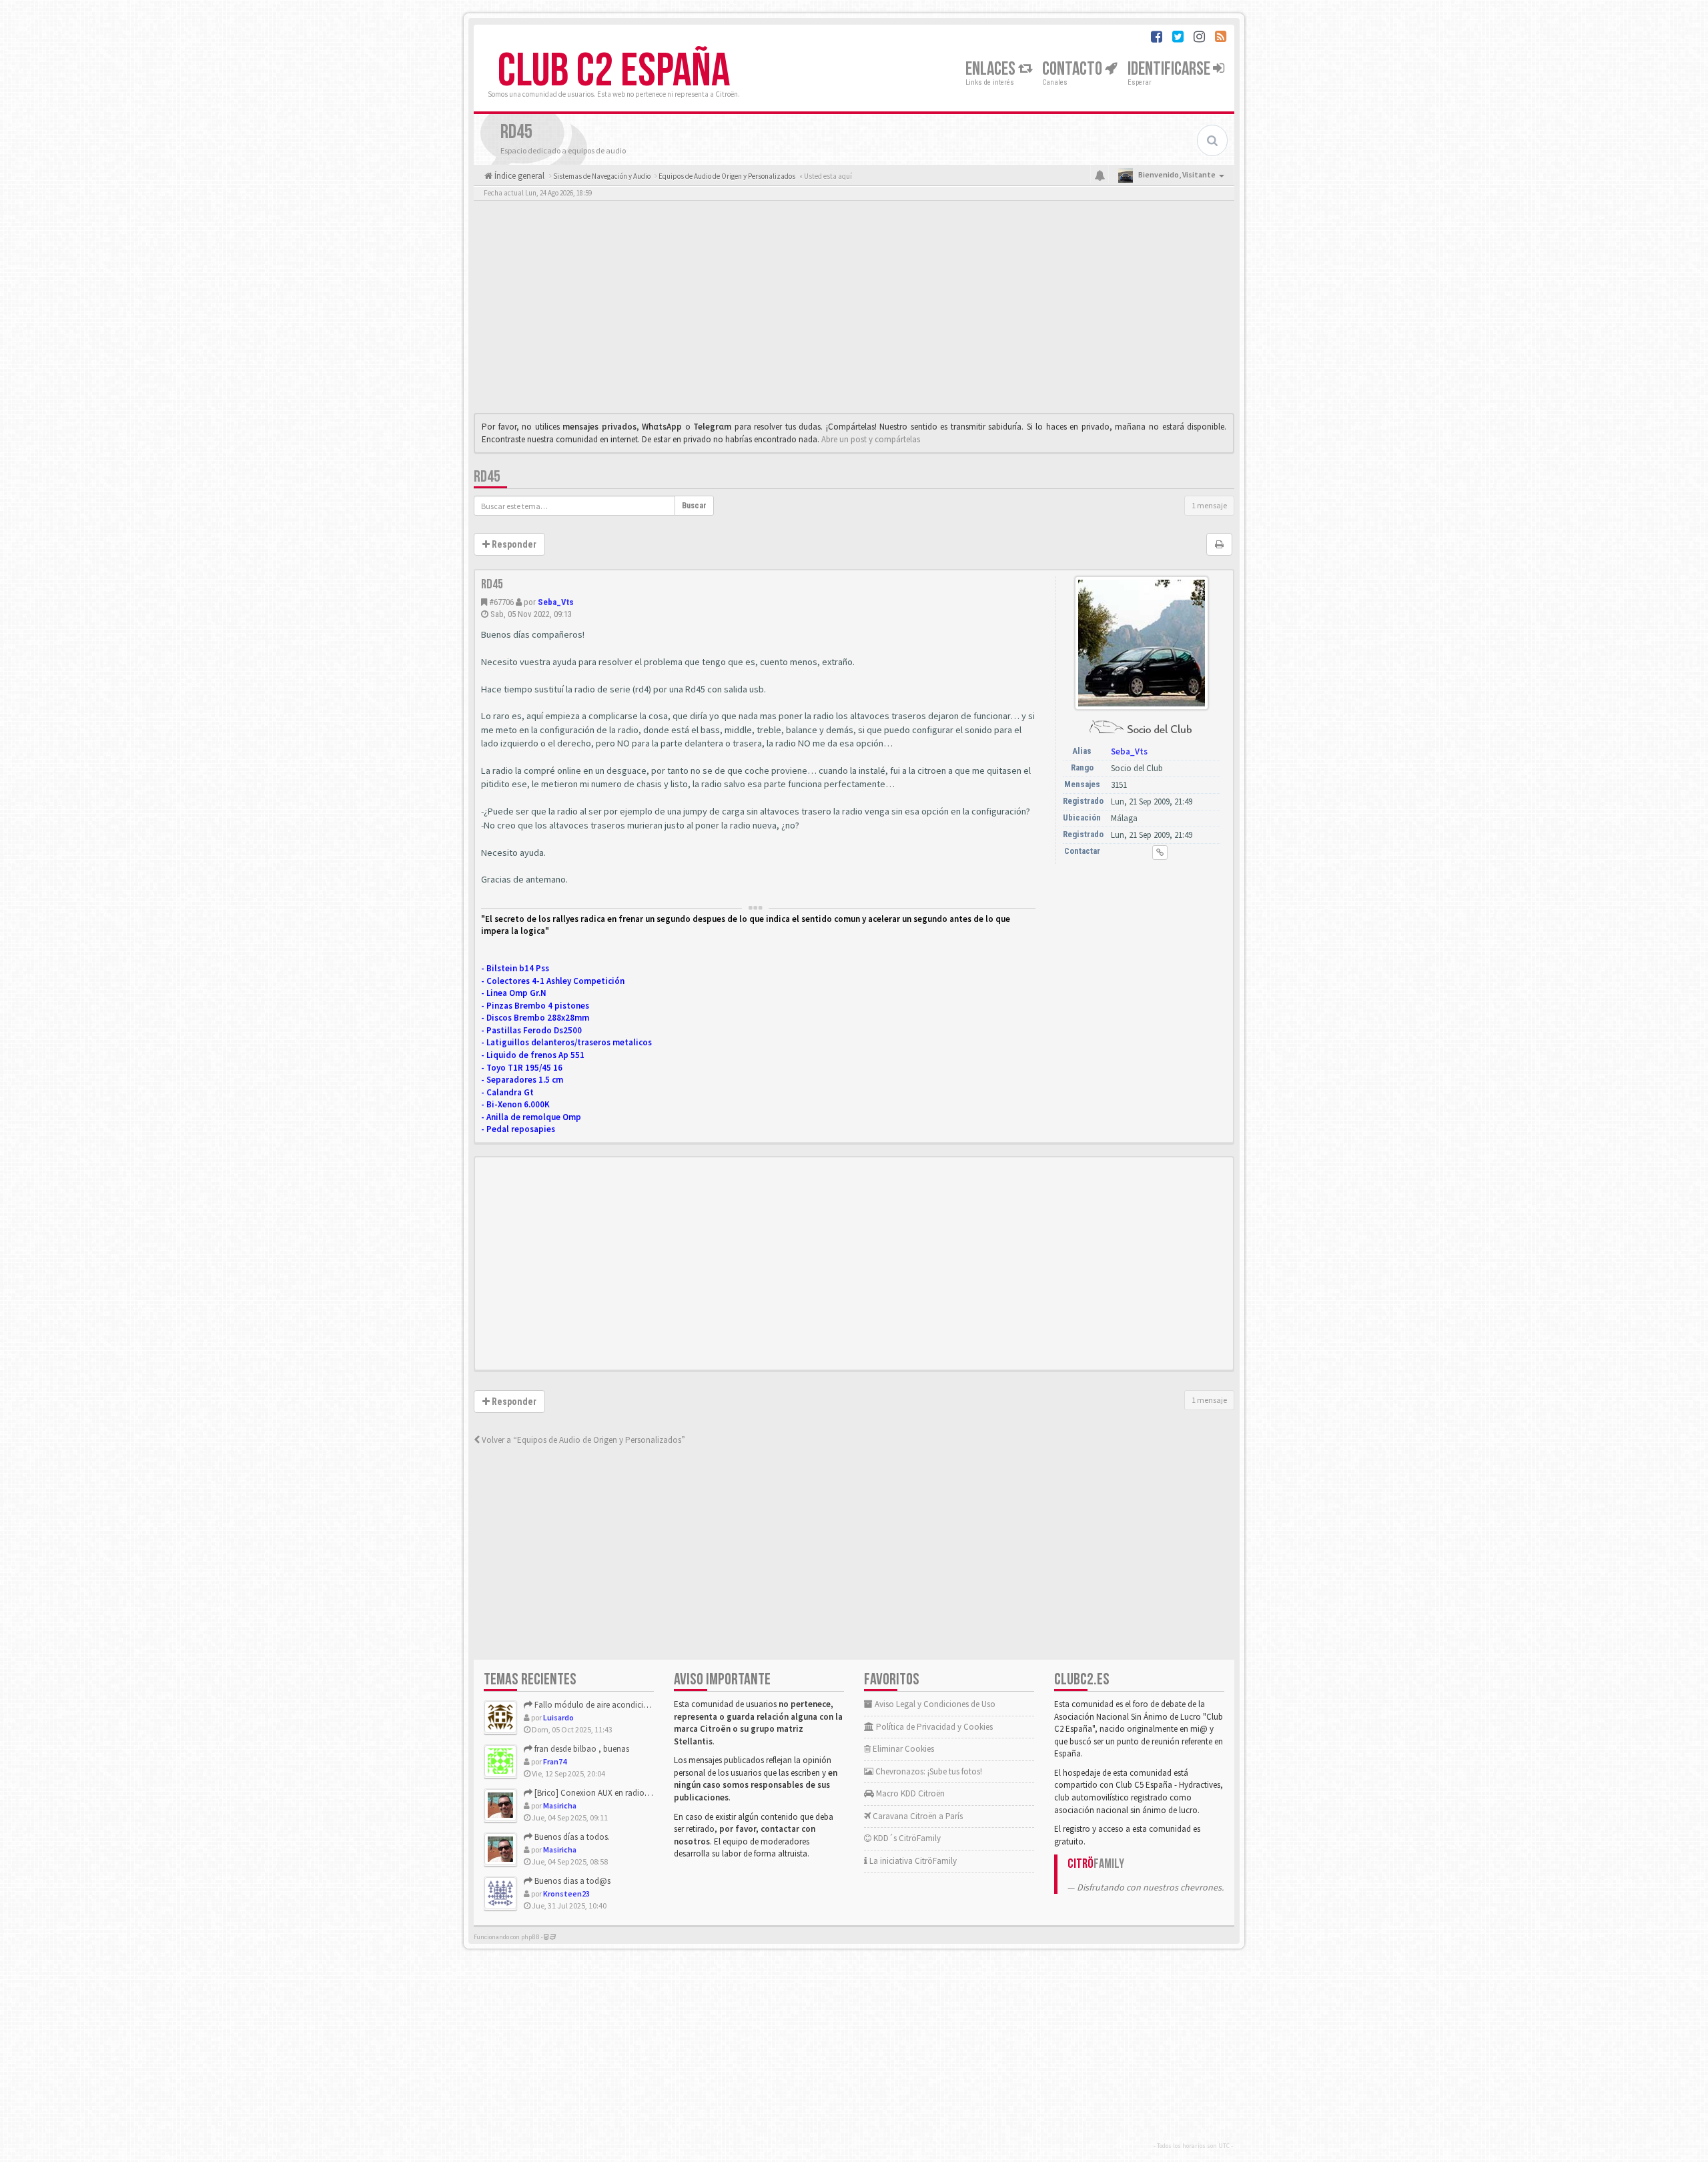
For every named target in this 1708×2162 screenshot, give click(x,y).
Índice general (518, 176)
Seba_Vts (556, 602)
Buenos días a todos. (571, 1837)
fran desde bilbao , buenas (581, 1749)
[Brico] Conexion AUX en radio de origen (606, 1793)
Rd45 (487, 477)
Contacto (1074, 69)
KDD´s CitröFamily (906, 1838)
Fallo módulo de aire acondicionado (600, 1705)
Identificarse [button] (1170, 69)
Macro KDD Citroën (909, 1793)
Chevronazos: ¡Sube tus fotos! (928, 1771)
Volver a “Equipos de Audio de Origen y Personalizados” (582, 1440)
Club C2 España (614, 71)
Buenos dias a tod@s (571, 1881)
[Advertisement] (854, 310)
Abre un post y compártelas (871, 439)
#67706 (501, 602)
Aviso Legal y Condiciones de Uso (934, 1704)
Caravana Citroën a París (917, 1816)
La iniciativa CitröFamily (912, 1861)
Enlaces (992, 69)
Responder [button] (513, 544)
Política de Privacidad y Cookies (933, 1727)
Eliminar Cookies (902, 1749)
